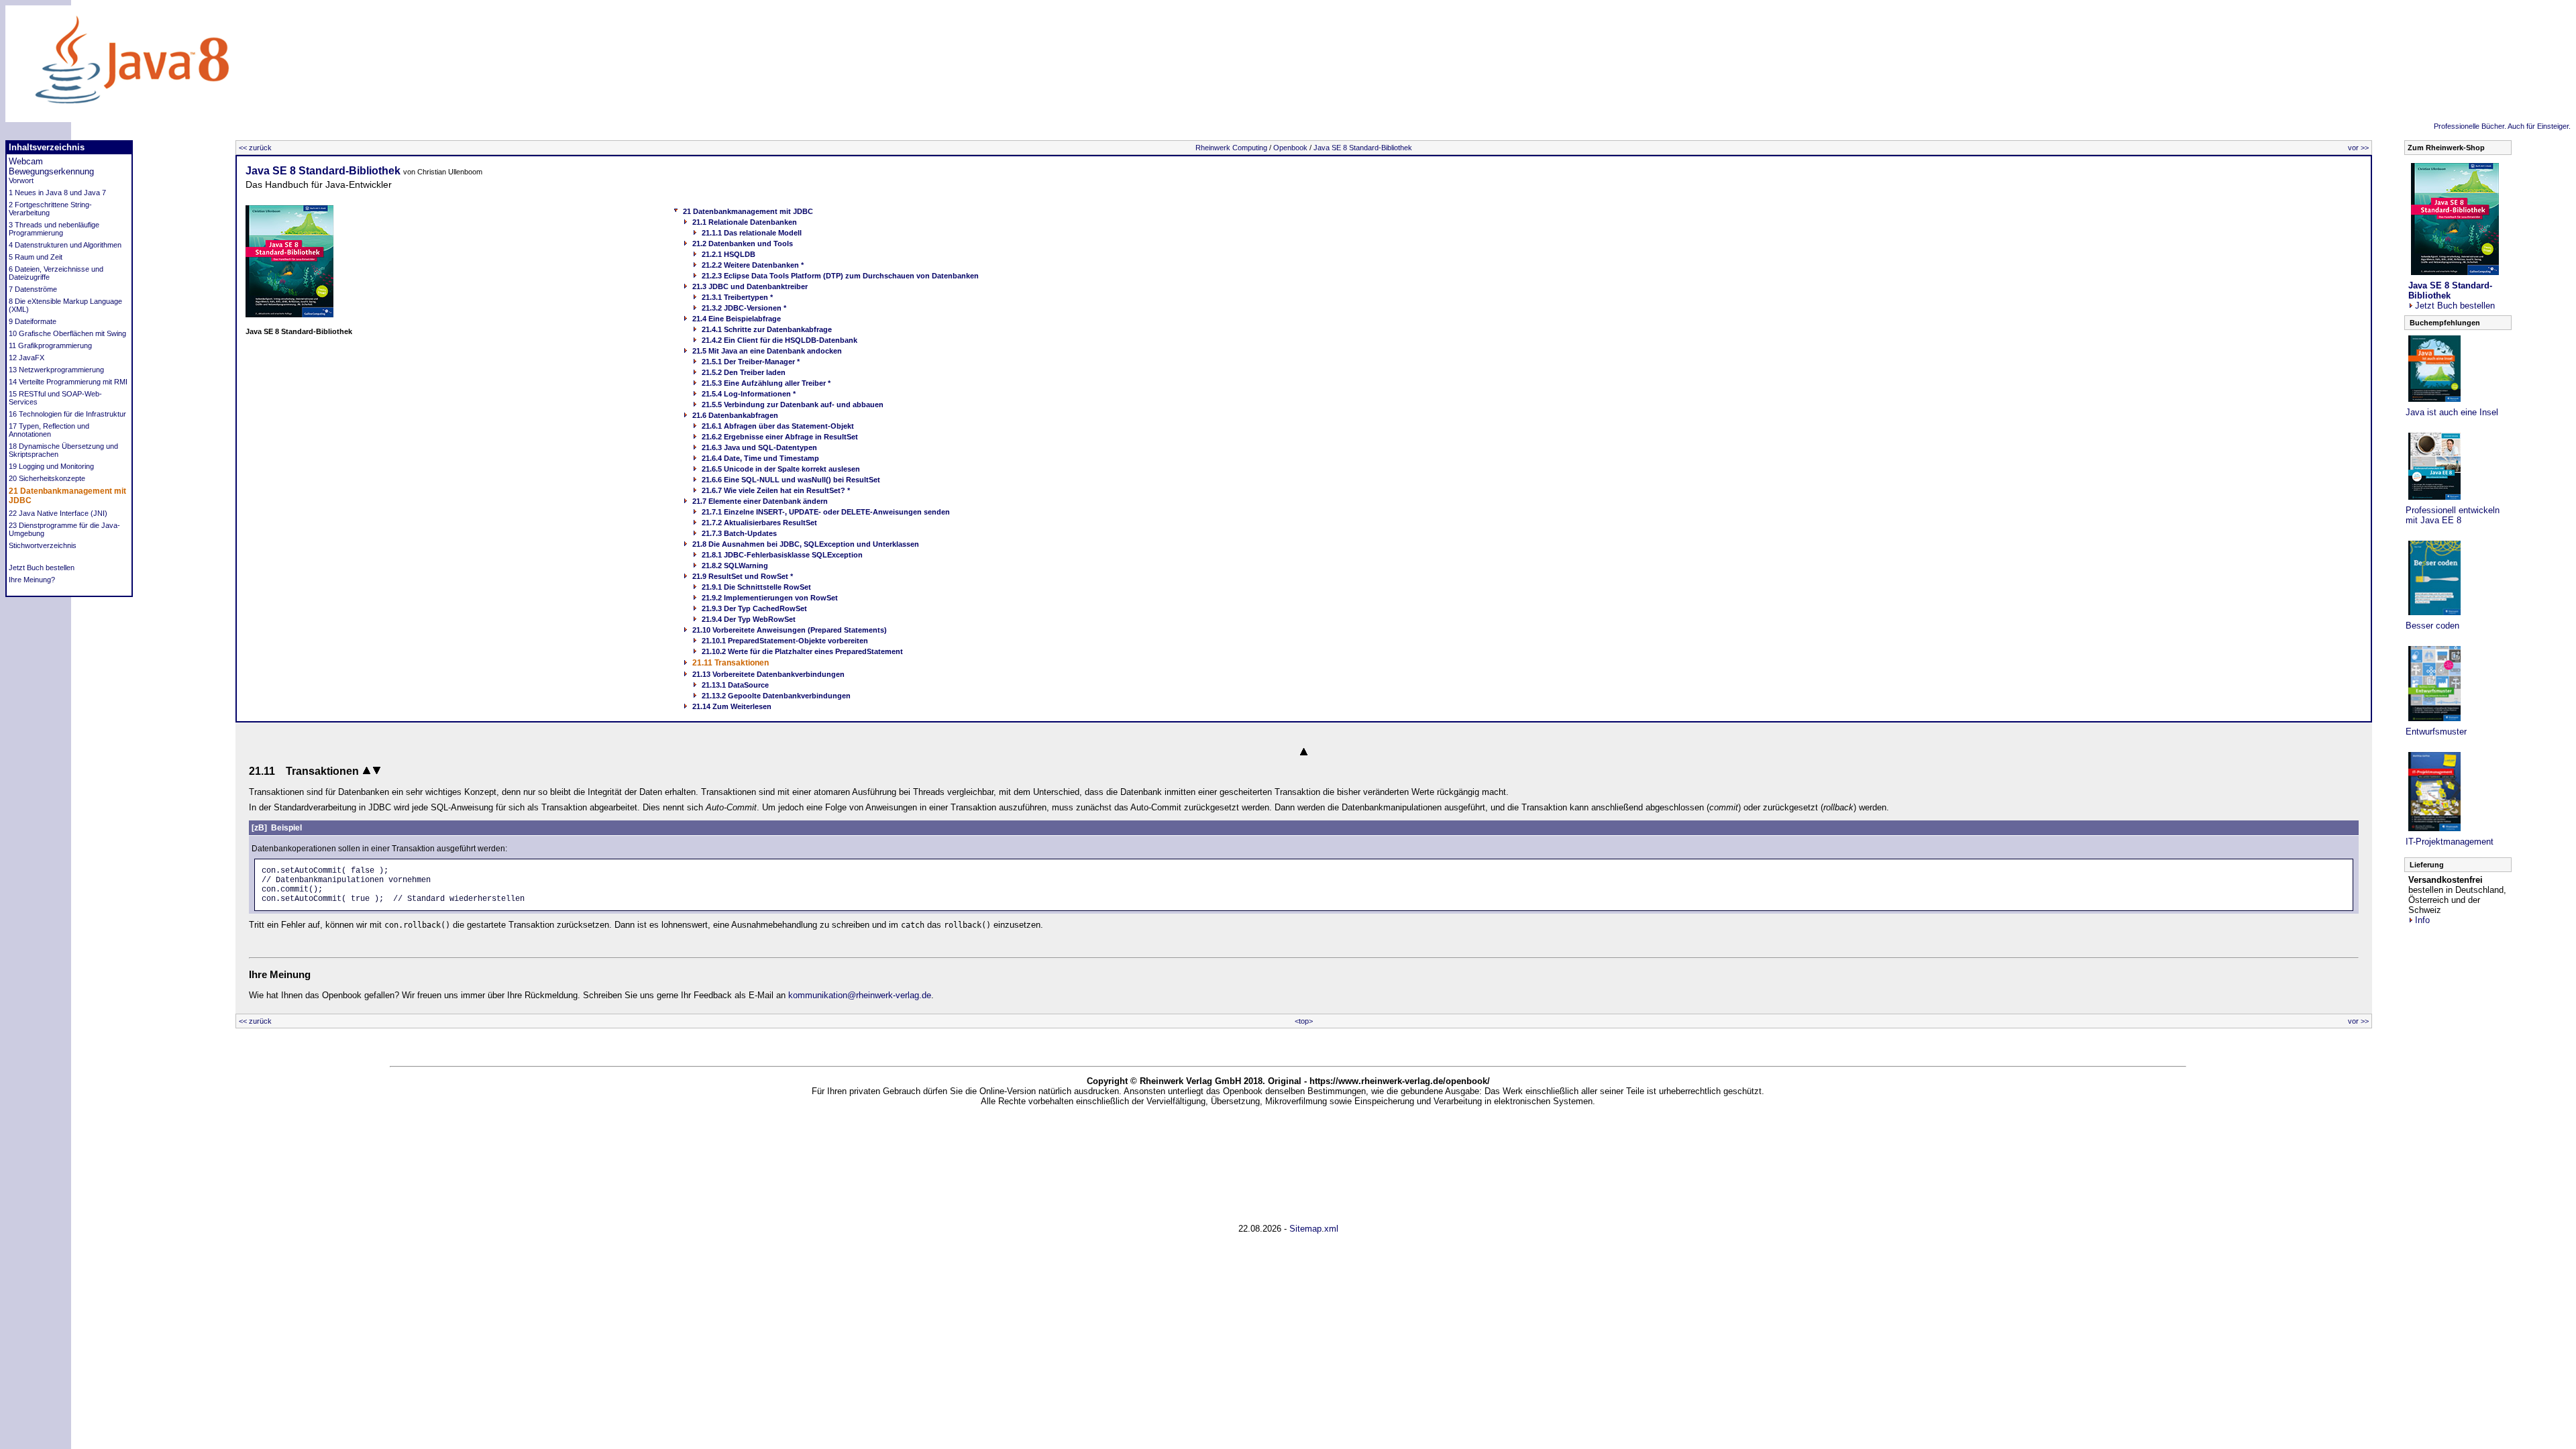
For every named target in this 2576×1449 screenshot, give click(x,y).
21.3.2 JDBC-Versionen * (744, 308)
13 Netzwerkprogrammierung (56, 370)
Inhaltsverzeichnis (47, 147)
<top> (1304, 1021)
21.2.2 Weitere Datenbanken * (753, 265)
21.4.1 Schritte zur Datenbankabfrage (767, 329)
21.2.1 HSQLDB (729, 254)
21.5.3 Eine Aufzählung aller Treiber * (766, 383)
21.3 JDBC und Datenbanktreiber (750, 286)
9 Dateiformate (33, 321)
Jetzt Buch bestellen (42, 568)
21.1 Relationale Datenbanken (745, 222)
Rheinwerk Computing (1231, 148)
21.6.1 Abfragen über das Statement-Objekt (778, 426)
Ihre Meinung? (32, 580)
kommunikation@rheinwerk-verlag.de (860, 995)
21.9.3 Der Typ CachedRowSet (754, 608)
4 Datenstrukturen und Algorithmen (65, 245)
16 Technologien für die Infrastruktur (67, 414)
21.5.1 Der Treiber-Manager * (751, 362)
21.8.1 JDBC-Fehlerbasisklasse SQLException (782, 555)
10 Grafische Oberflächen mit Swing (67, 333)
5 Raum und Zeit (36, 257)
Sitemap (1305, 1229)
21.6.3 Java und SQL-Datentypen (759, 447)
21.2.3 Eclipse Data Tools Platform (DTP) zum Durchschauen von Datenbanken (840, 276)
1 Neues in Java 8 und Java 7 (57, 193)
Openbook (1290, 148)
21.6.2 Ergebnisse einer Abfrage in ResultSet (780, 437)
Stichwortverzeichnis (43, 545)
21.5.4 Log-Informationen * (749, 394)
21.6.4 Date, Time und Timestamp (760, 458)
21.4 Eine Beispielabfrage (737, 319)
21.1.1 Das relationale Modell (752, 233)
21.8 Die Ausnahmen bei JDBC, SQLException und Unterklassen (806, 544)
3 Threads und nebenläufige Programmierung (54, 229)
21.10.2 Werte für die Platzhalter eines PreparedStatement (802, 651)
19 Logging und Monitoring (51, 466)
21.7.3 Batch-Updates (739, 533)
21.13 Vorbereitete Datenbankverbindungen (768, 674)
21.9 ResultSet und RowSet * (743, 576)
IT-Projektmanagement (2450, 842)
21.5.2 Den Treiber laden (744, 372)
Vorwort (21, 180)
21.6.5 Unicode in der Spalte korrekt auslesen (781, 469)
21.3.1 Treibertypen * (737, 297)
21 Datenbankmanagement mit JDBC (748, 211)
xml (1331, 1229)
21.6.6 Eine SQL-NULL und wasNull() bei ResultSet (791, 480)
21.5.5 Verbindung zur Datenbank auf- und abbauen (793, 405)
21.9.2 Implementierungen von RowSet (770, 598)
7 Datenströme (33, 289)
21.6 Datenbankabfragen (735, 415)
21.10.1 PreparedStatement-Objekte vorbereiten (785, 641)
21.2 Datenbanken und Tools (743, 244)
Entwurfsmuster (2436, 732)
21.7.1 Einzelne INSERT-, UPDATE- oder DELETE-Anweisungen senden (826, 512)
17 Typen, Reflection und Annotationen (49, 430)
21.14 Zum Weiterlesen (732, 706)
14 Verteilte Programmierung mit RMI (68, 382)
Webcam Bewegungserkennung (51, 166)
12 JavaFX (26, 358)
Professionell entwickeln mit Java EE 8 (2453, 515)
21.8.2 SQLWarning (735, 566)
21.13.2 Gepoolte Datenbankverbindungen (776, 696)
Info (2422, 920)
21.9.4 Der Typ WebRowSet (749, 619)
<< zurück (255, 148)
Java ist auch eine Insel (2452, 412)
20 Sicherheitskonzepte (47, 478)
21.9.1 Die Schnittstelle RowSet (756, 587)
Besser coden (2432, 626)
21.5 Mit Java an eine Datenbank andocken (767, 351)
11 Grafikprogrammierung (50, 345)
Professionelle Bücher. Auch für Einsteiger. (2502, 126)
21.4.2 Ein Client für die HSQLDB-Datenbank (780, 340)
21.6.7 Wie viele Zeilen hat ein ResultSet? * (776, 490)
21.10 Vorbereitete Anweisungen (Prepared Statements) (790, 630)
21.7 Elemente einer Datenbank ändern (760, 501)
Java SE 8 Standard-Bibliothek (1363, 148)
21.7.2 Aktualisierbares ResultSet (759, 523)
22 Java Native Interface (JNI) (58, 513)
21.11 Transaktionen (731, 663)
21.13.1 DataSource (735, 685)
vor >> (2358, 148)
